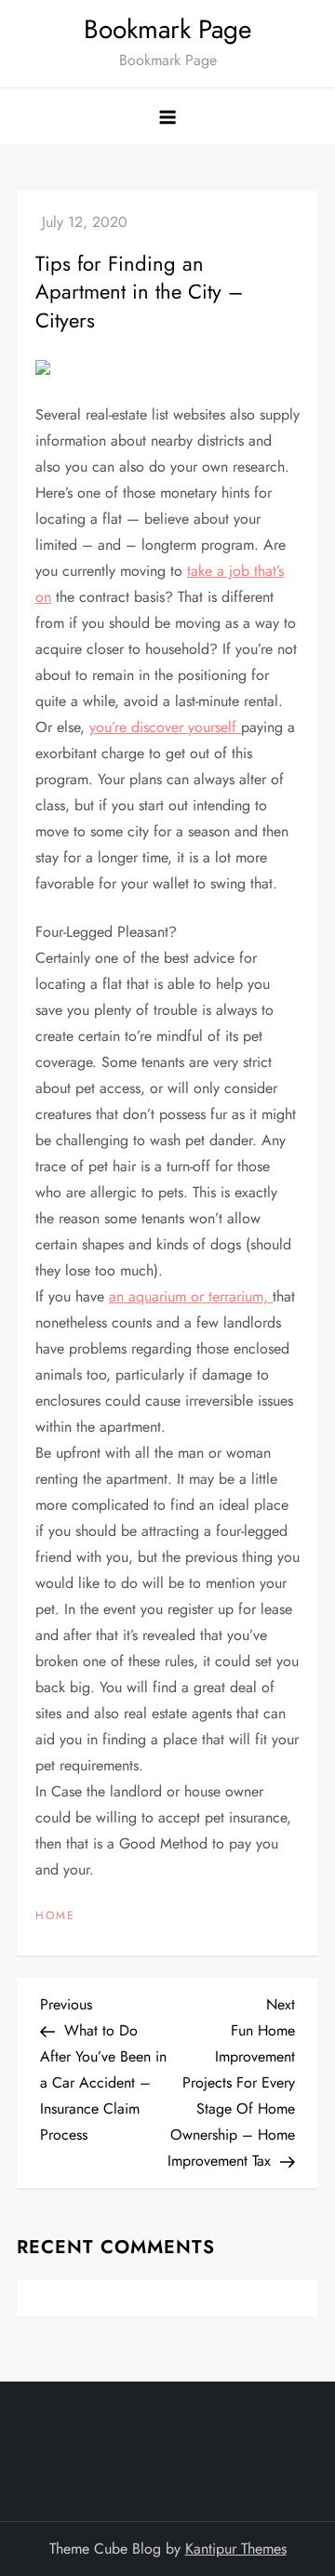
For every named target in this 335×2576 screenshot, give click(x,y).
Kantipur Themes (236, 2549)
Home (55, 1916)
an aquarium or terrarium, (191, 1296)
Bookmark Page (167, 29)
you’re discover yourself (165, 727)
